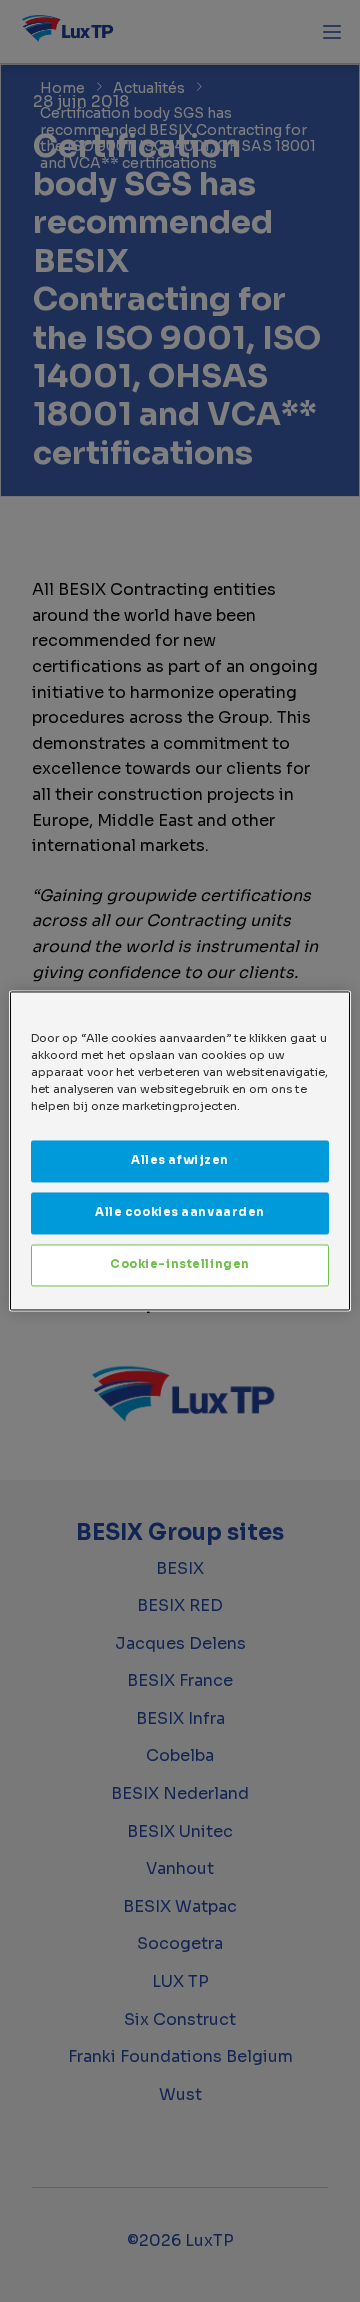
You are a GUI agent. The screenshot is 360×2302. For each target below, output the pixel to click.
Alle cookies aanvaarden (180, 1213)
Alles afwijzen (180, 1161)
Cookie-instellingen (180, 1265)
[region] (180, 1150)
